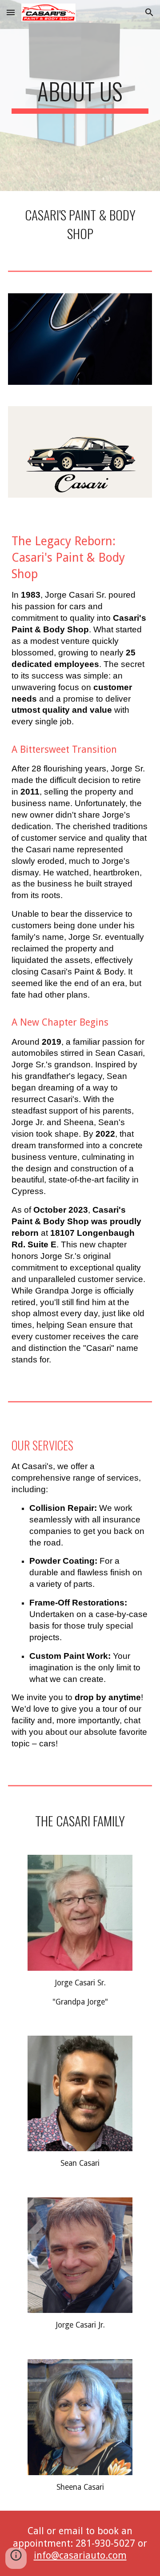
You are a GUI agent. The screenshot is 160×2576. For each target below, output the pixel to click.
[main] (80, 96)
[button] (11, 12)
